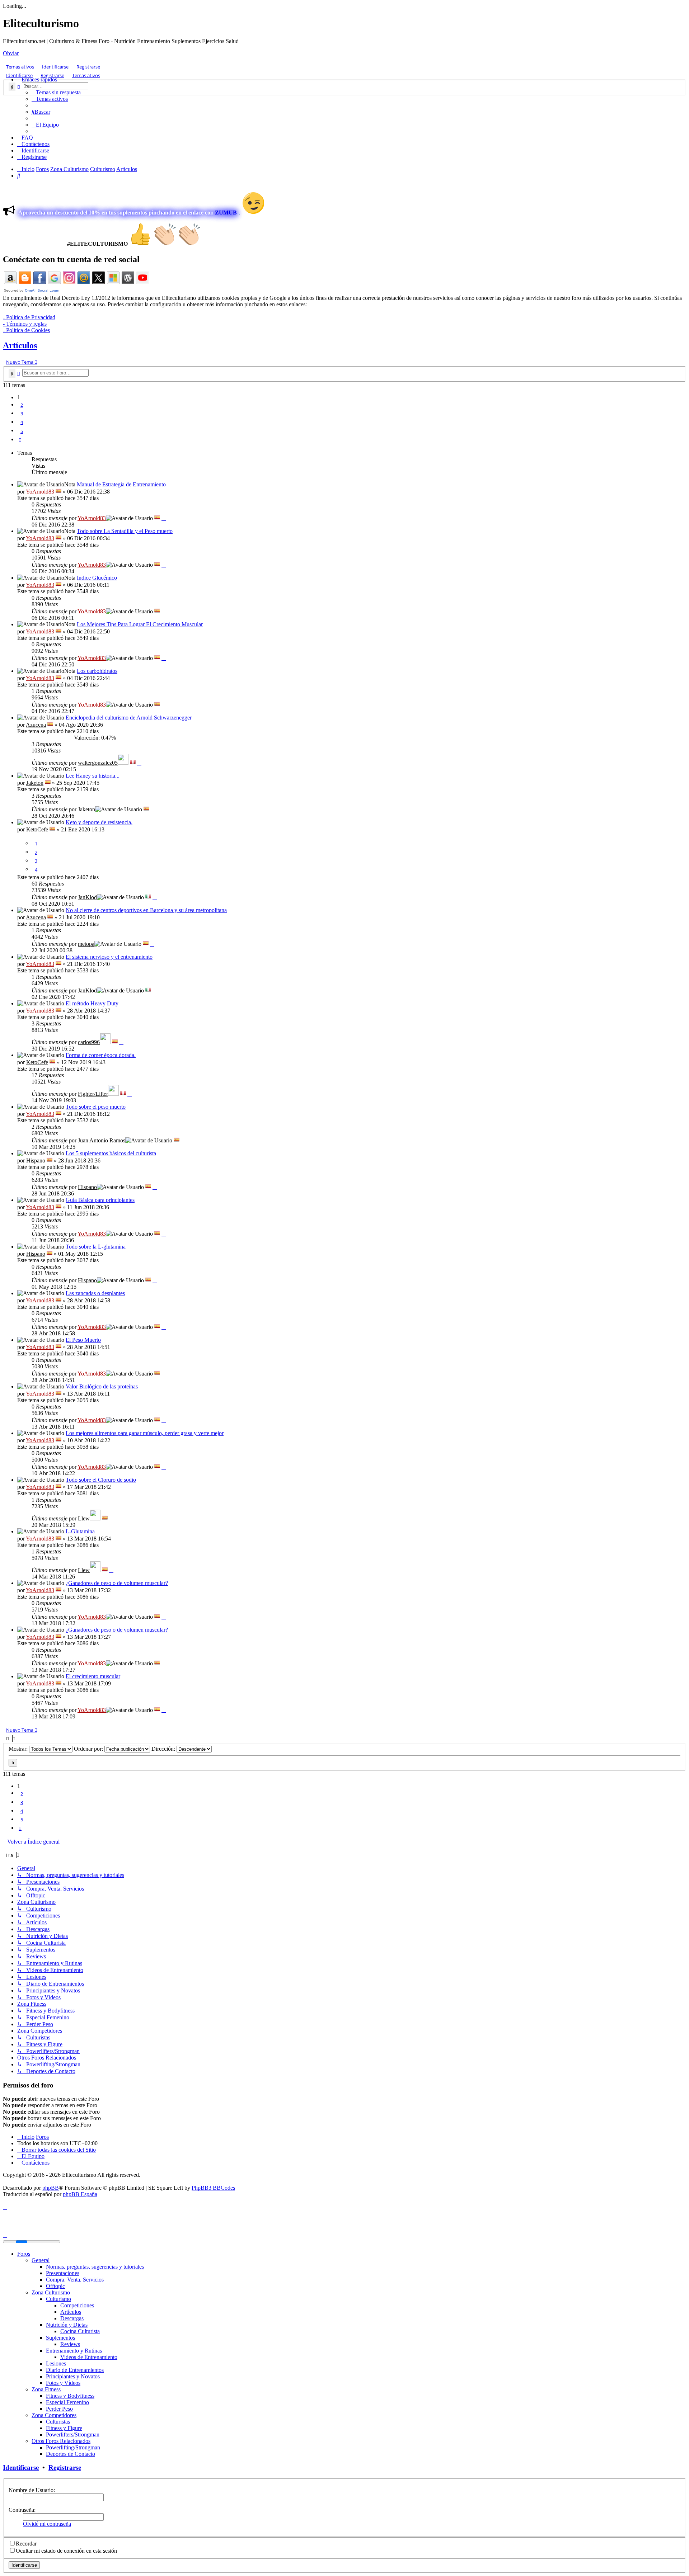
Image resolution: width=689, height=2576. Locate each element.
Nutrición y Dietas (67, 2325)
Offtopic (55, 2286)
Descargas (72, 2318)
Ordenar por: (89, 1749)
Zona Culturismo (51, 2292)
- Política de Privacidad (29, 317)
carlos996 (89, 1042)
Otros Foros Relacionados (61, 2441)
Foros (24, 2254)
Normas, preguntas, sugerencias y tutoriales (95, 2267)
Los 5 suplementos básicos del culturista (111, 1153)
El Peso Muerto (83, 1340)
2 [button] (22, 405)
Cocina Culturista (80, 2331)
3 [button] (22, 414)
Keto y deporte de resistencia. (99, 822)
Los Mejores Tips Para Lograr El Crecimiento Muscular (140, 624)
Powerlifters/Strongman (73, 2435)
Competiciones (77, 2305)
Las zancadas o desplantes (95, 1293)
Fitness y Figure (64, 2428)
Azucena (36, 725)
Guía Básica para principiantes (100, 1200)
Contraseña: (22, 2510)
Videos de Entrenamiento (89, 2357)
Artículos (20, 345)
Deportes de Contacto (71, 2454)
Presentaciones (63, 2273)
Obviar (11, 53)
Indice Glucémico (97, 578)
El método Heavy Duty (92, 1003)
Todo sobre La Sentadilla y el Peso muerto (125, 531)
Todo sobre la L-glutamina (96, 1247)
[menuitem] (56, 92)
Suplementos (60, 2338)
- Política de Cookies (26, 330)
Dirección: (164, 1749)
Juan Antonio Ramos (102, 1140)
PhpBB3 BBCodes (213, 2188)
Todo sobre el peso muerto (96, 1107)
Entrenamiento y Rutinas (74, 2351)
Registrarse (88, 67)
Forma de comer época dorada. (101, 1055)
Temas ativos (20, 67)
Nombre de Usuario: (32, 2490)
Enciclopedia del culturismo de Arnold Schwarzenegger (129, 718)
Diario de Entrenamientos (75, 2370)
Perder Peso (59, 2409)
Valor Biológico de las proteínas (102, 1386)
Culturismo (58, 2299)
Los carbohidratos (97, 671)
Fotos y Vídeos (63, 2383)
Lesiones (56, 2363)
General (41, 2260)
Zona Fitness (46, 2389)
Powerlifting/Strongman (73, 2447)
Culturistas (58, 2422)
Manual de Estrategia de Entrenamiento (121, 484)
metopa (86, 944)
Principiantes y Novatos (73, 2376)
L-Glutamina (80, 1531)
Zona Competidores (54, 2415)
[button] (20, 440)
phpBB (51, 2188)
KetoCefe (37, 829)
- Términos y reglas (25, 324)
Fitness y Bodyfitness (70, 2396)
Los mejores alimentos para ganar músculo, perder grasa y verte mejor (145, 1433)
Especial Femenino (67, 2402)
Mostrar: (19, 1749)
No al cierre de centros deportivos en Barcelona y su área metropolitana (146, 910)
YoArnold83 (40, 492)
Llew (84, 1518)
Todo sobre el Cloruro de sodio (101, 1480)
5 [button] (22, 431)
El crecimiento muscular (93, 1676)
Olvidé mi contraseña (47, 2524)
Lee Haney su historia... (93, 776)
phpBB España (80, 2194)
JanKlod (87, 897)
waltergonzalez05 (98, 763)
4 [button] (22, 422)
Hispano (36, 1160)
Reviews (70, 2344)
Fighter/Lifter (93, 1094)
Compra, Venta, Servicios (75, 2280)
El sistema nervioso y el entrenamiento (109, 957)
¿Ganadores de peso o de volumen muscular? (117, 1583)
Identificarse (55, 67)
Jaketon (35, 783)
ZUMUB (226, 213)
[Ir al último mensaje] (164, 518)
